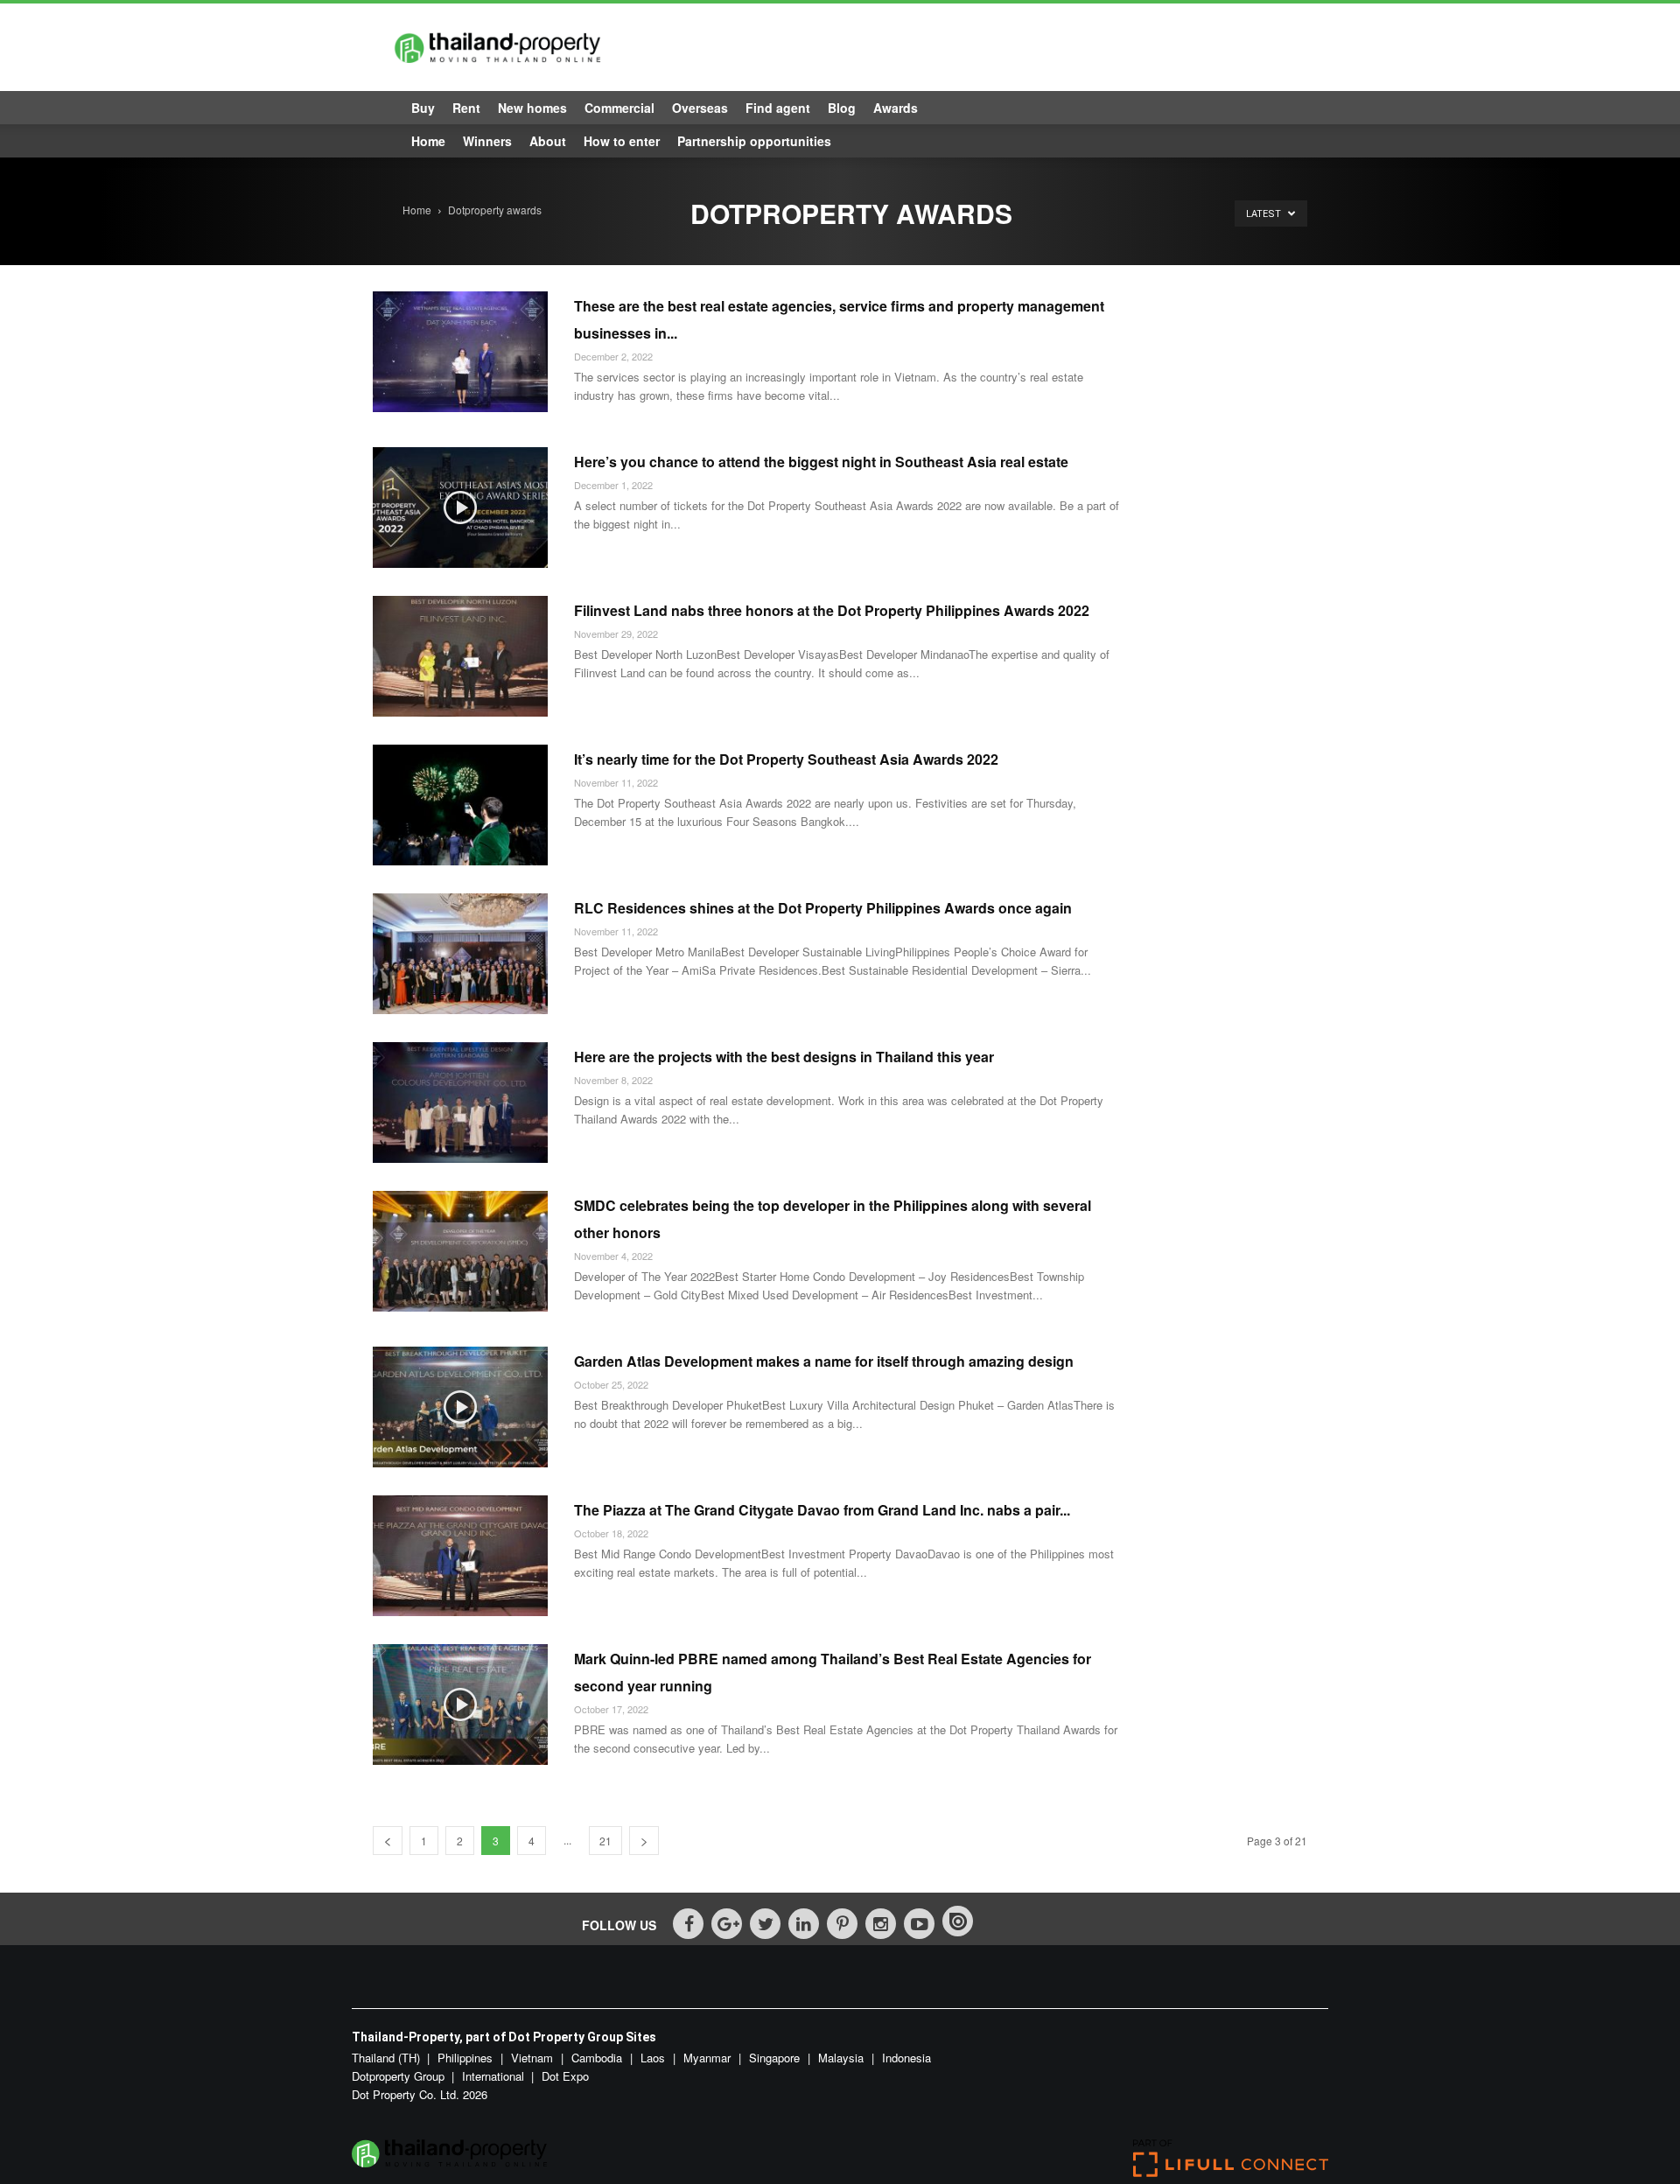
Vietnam (534, 2058)
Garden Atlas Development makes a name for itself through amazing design (824, 1361)
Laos (654, 2058)
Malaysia (843, 2058)
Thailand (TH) (386, 2058)
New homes (532, 108)
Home (428, 141)
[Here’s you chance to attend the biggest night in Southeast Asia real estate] (460, 507)
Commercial (619, 108)
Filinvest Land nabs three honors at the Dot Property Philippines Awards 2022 (832, 610)
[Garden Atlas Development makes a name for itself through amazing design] (460, 1407)
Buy (423, 108)
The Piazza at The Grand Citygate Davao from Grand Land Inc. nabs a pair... (822, 1510)
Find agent (778, 108)
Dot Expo (565, 2076)
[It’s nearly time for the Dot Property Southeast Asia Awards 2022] (460, 805)
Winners (487, 141)
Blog (842, 108)
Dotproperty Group (398, 2076)
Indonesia (906, 2058)
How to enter (622, 141)
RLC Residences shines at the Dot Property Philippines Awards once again (823, 908)
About (548, 141)
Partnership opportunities (754, 141)
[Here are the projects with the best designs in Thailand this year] (460, 1102)
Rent (466, 108)
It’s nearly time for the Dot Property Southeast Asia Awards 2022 (786, 759)
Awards (896, 108)
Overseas (700, 108)
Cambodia (598, 2058)
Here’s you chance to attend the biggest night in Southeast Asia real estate (821, 462)
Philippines (467, 2058)
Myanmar (709, 2058)
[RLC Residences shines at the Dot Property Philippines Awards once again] (460, 954)
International (493, 2076)
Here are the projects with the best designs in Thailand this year (784, 1057)
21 (605, 1841)
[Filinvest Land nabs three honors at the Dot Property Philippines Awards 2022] (460, 656)
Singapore (776, 2058)
